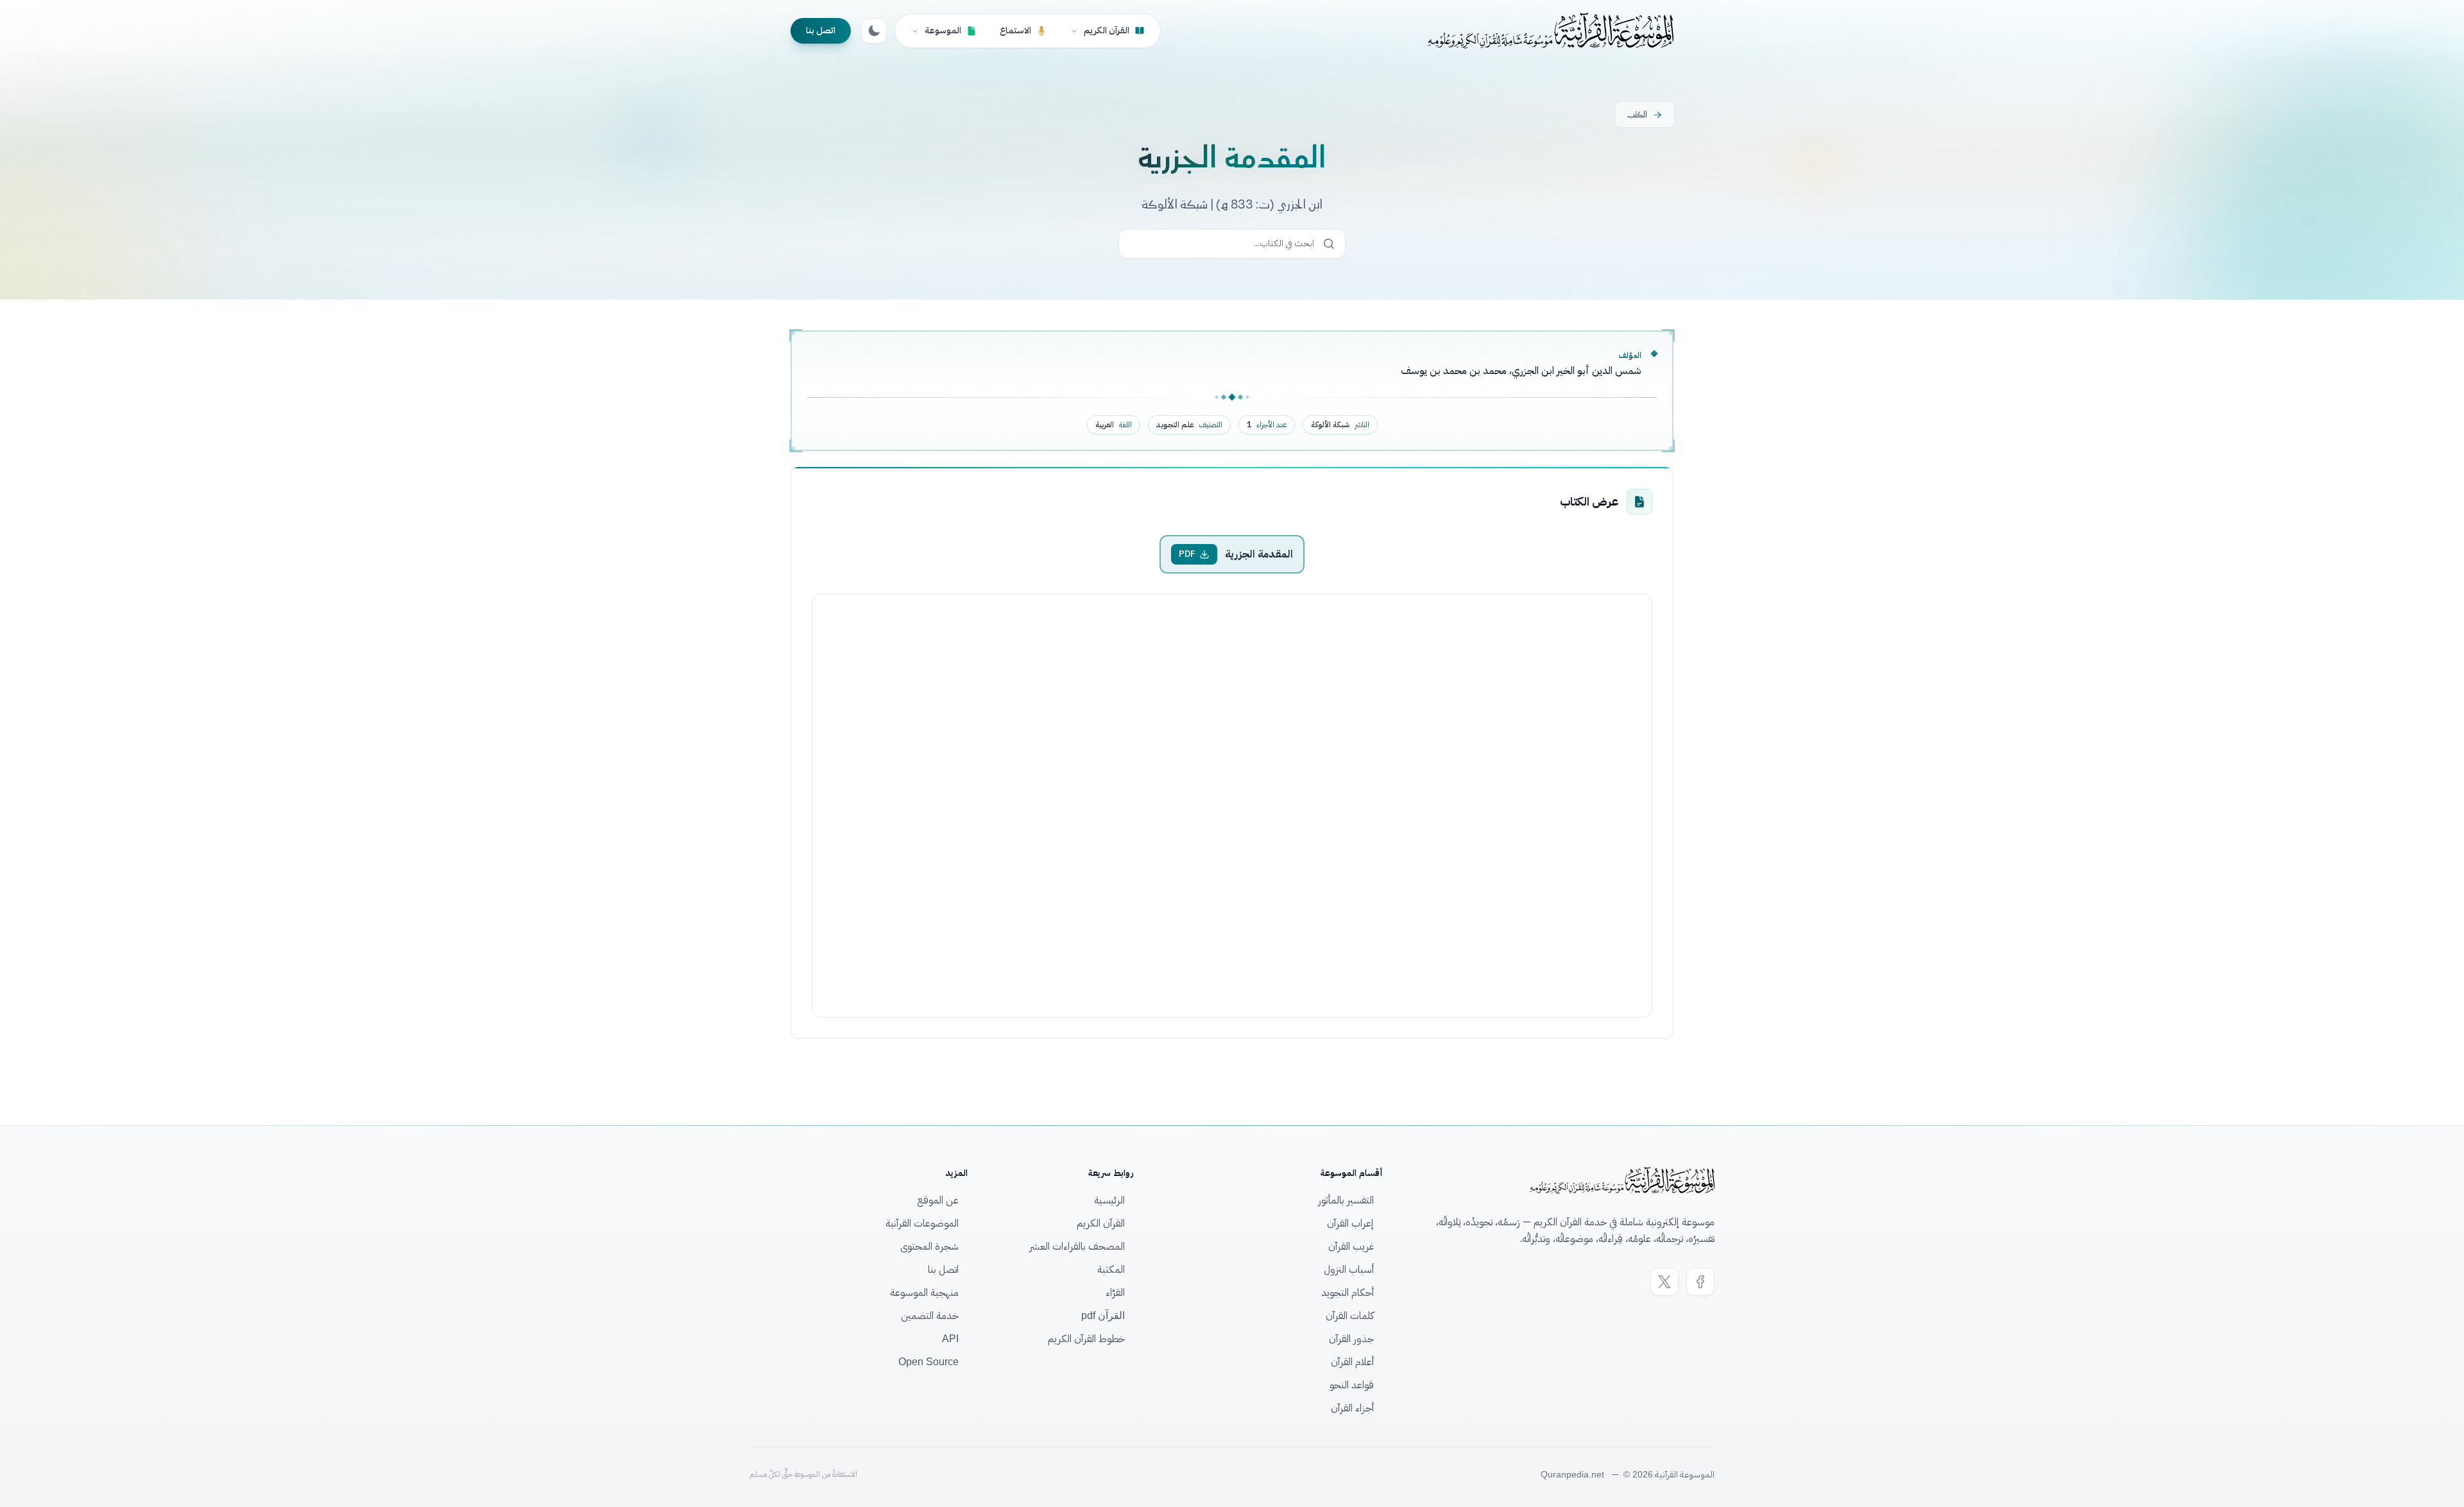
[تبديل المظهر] (874, 31)
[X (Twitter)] (1664, 1282)
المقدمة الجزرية (1259, 554)
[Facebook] (1700, 1282)
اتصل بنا (821, 30)
